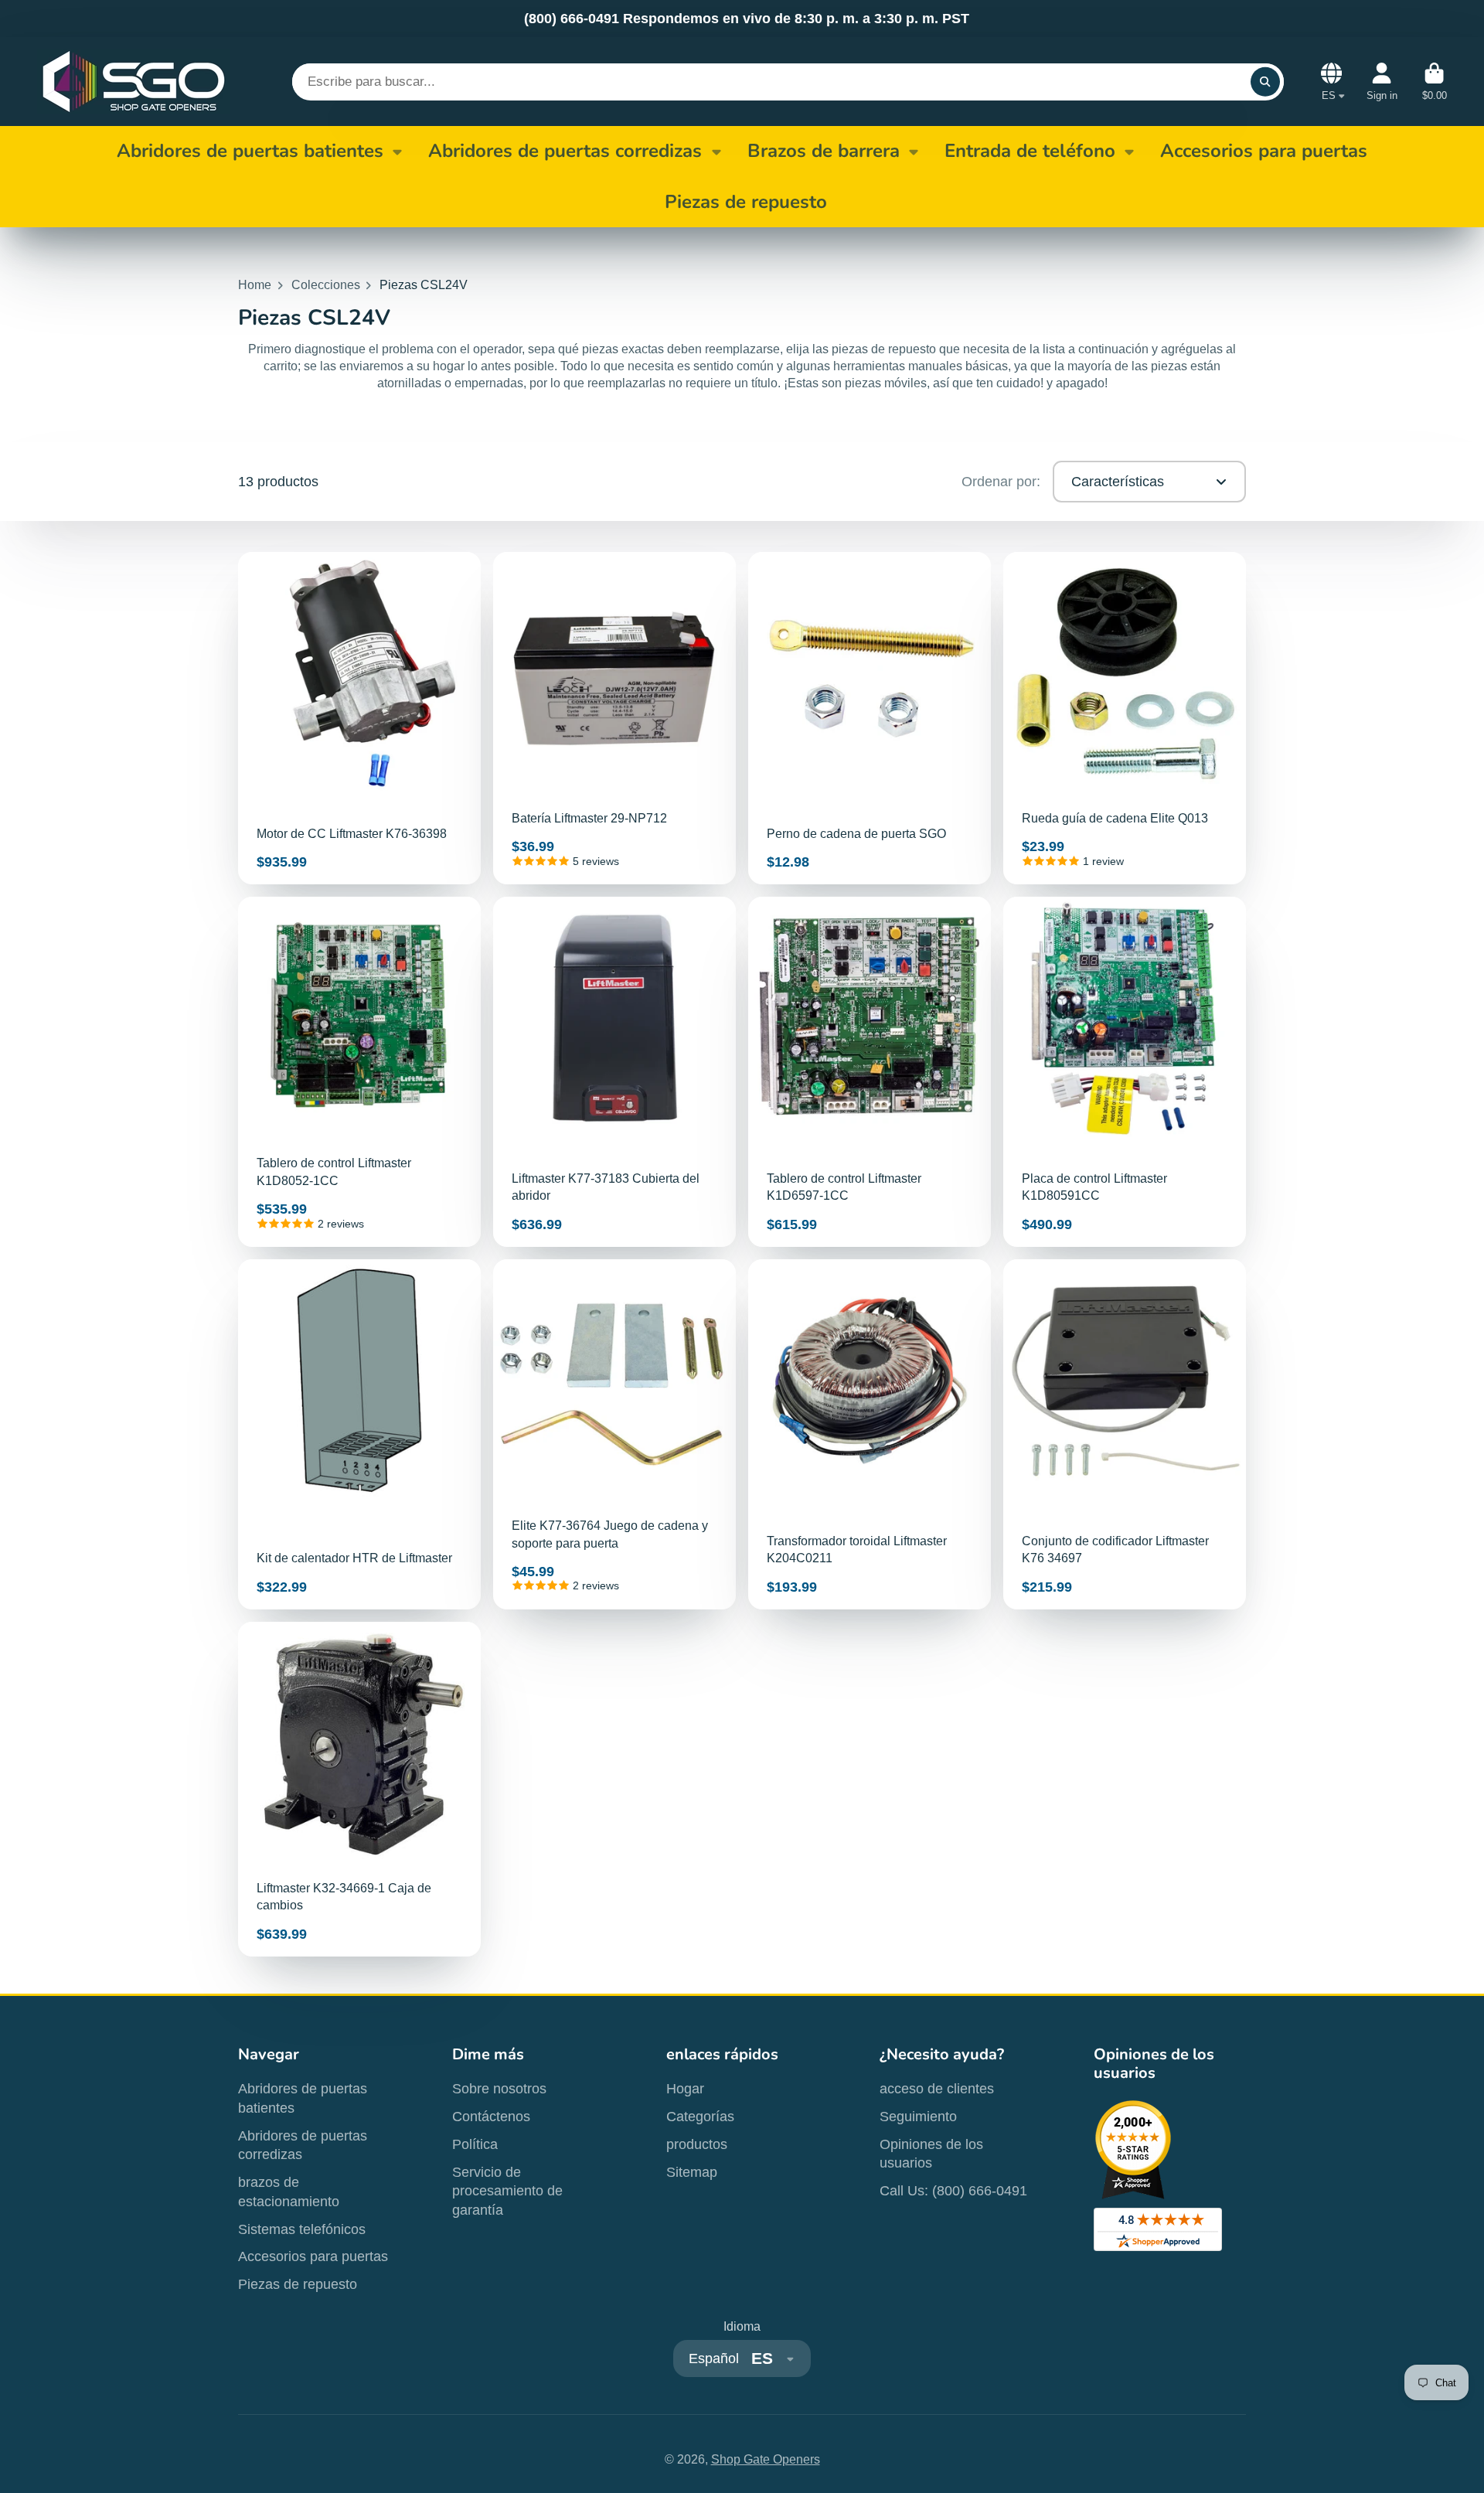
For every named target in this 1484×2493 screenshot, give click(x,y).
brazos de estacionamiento (289, 2192)
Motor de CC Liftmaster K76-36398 (359, 718)
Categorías (700, 2117)
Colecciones (326, 285)
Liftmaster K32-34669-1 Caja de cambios (359, 1789)
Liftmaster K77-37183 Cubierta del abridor (614, 1072)
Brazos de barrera (824, 151)
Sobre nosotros (499, 2089)
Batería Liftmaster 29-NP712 (614, 718)
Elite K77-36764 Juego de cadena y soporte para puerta (614, 1434)
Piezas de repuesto (298, 2284)
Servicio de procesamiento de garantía (507, 2191)
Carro (1435, 82)
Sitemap (692, 2172)
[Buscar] (1265, 82)
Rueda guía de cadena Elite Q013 (1125, 718)
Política (475, 2144)
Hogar (685, 2089)
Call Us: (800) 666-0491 (953, 2191)
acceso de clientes (937, 2089)
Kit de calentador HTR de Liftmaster (359, 1434)
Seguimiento (918, 2117)
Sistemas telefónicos (302, 2229)
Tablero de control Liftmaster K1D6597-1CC (870, 1072)
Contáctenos (491, 2117)
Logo (134, 82)
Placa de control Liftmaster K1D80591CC (1125, 1072)
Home (255, 285)
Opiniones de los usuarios (931, 2154)
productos (697, 2144)
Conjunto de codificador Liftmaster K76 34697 (1125, 1434)
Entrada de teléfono (1030, 151)
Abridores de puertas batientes (250, 151)
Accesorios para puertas (313, 2256)
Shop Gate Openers (766, 2459)
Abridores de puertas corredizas (565, 151)
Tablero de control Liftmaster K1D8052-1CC (359, 1072)
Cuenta (1382, 82)
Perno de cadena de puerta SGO (870, 718)
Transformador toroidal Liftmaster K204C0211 (870, 1434)
